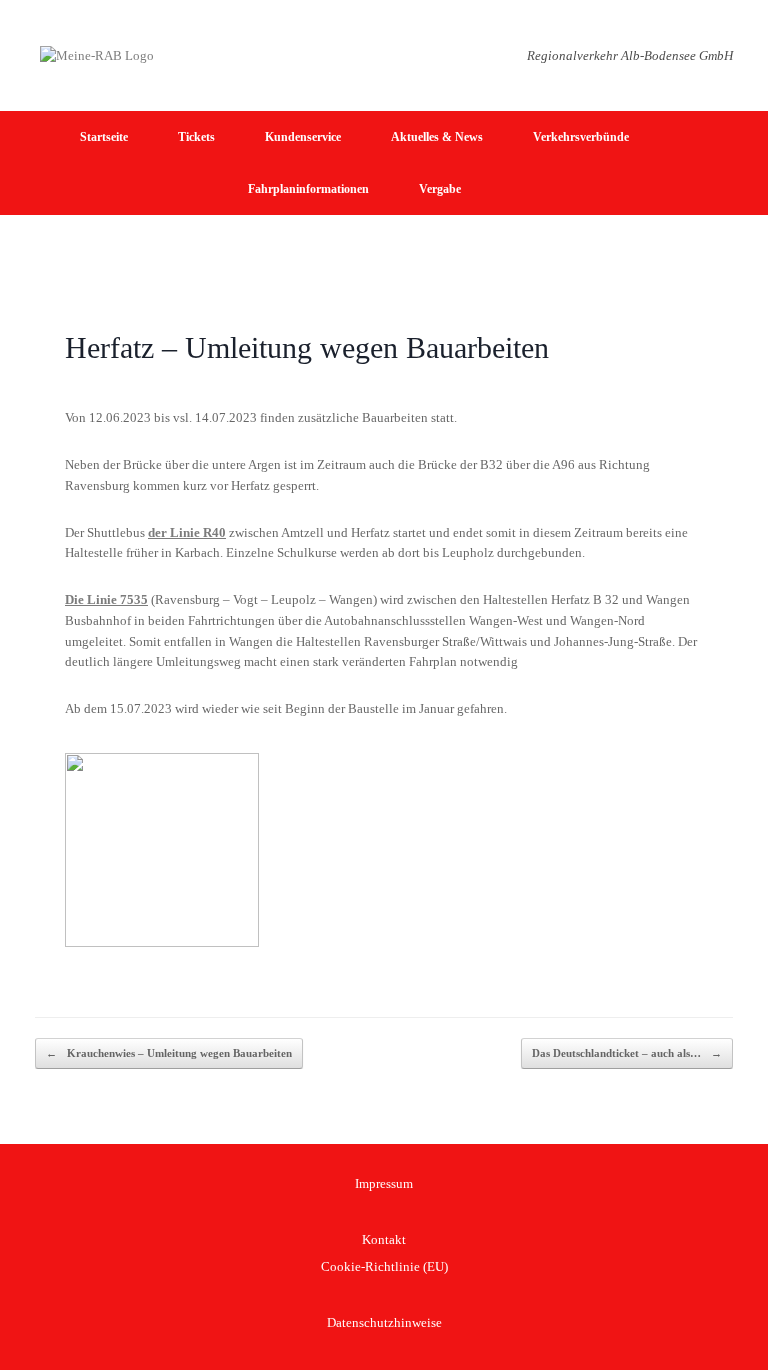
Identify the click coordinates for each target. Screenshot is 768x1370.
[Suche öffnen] (738, 163)
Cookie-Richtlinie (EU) (384, 1266)
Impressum (384, 1183)
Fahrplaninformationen (308, 189)
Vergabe (440, 189)
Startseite (104, 137)
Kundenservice (303, 137)
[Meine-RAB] (97, 55)
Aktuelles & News (437, 137)
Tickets (196, 137)
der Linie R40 (187, 532)
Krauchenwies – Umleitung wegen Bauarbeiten (169, 1053)
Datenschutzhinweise (384, 1322)
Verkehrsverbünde (581, 137)
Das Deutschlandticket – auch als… (627, 1053)
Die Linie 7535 (106, 599)
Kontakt (384, 1239)
